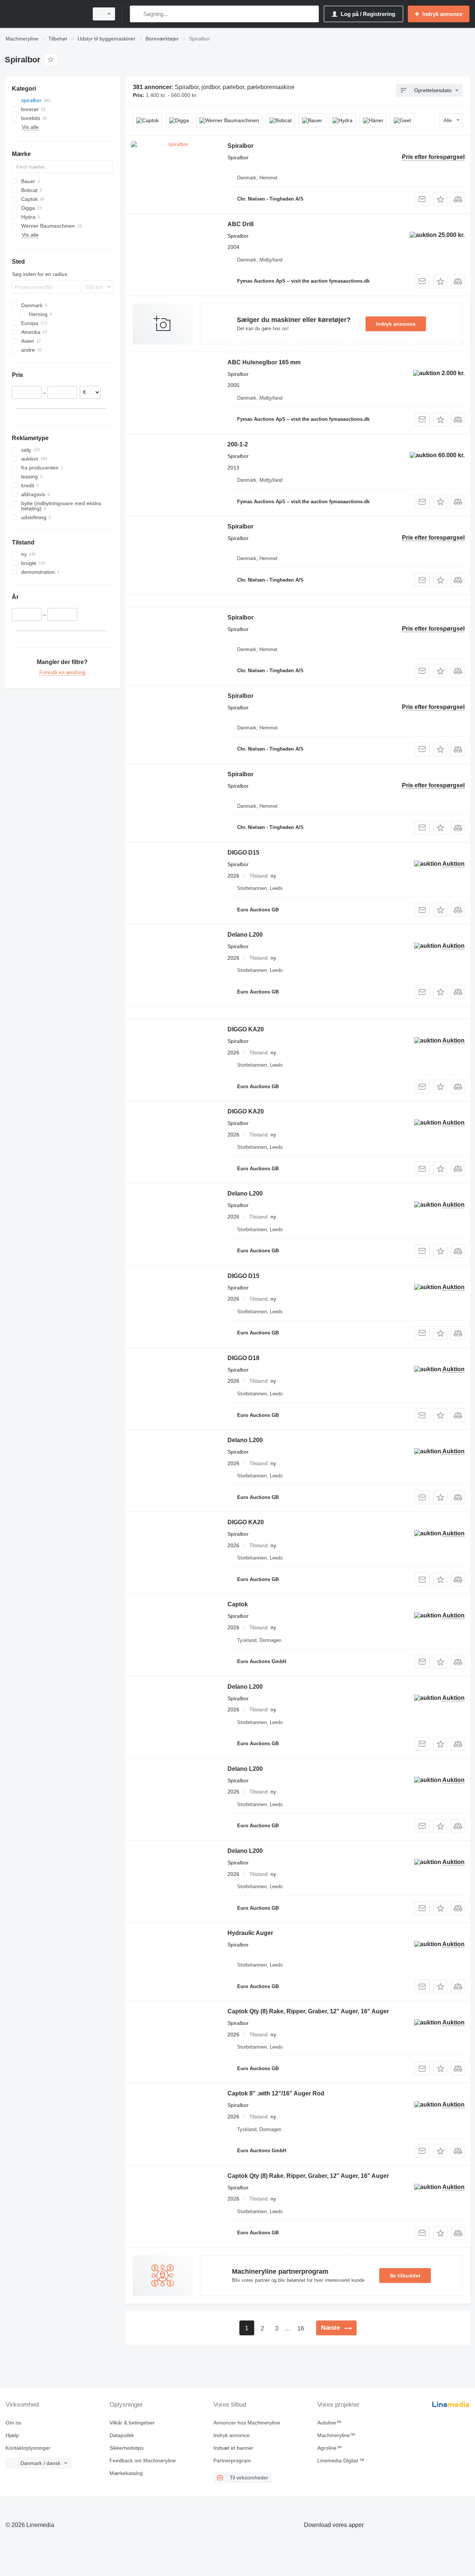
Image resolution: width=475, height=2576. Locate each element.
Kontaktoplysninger (28, 2448)
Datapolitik (122, 2435)
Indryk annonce (396, 324)
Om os (13, 2423)
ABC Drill (240, 224)
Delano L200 (245, 935)
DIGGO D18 (243, 1358)
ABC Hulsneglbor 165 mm (264, 362)
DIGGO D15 (243, 853)
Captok (238, 1604)
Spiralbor (240, 146)
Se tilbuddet (405, 2276)
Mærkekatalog (126, 2473)
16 (301, 2328)
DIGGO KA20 (246, 1029)
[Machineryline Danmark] (45, 14)
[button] (440, 199)
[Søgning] (137, 14)
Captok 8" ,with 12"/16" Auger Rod (276, 2093)
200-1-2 (238, 444)
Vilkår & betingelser (132, 2423)
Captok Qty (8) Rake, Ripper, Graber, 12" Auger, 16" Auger (308, 2011)
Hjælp (12, 2435)
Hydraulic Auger (250, 1933)
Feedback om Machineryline (143, 2460)
